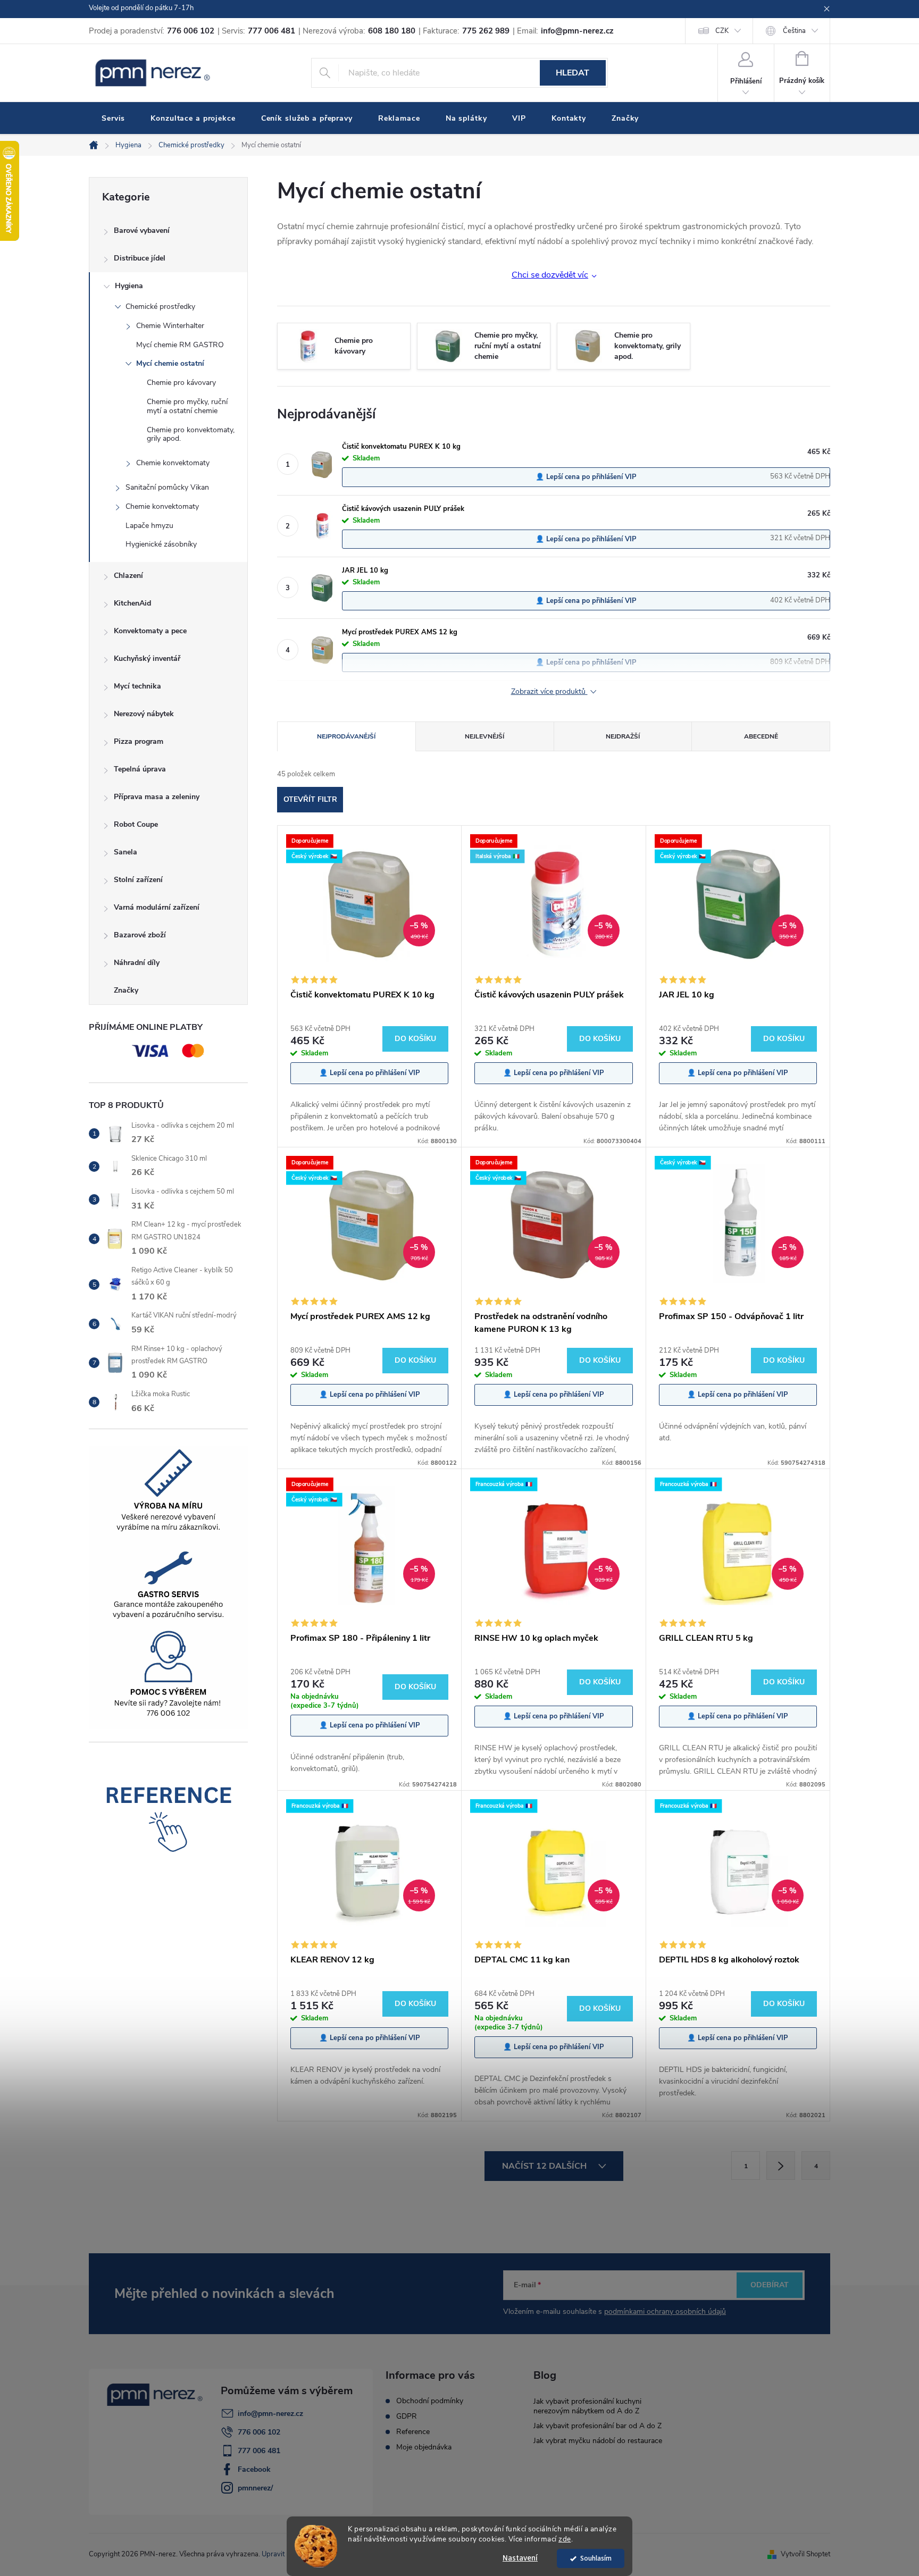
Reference (413, 2432)
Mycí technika (137, 686)
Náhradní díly (137, 963)
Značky (126, 990)
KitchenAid (132, 603)
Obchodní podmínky (430, 2401)
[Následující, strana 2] (781, 2166)
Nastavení (520, 2558)
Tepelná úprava (140, 769)
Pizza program (139, 741)
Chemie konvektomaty (173, 463)
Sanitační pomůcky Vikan (167, 487)
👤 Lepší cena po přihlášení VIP (586, 477)
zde (565, 2539)
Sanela (126, 852)
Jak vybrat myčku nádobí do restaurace (598, 2441)
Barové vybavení (142, 230)
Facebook (254, 2469)
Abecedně (761, 736)
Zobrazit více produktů (549, 692)
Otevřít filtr (310, 799)
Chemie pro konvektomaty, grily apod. (191, 434)
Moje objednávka (424, 2447)
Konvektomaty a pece (150, 631)
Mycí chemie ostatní (170, 363)
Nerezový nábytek (144, 714)
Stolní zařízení (138, 880)
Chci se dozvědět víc (550, 275)
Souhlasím (596, 2558)
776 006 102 (259, 2432)
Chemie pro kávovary (181, 383)
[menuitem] (113, 119)
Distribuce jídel (140, 258)
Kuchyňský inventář (147, 658)
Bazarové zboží (140, 935)
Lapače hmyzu (149, 526)
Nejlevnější (484, 736)
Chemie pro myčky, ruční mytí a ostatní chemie (187, 406)
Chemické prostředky (160, 307)
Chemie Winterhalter (170, 326)
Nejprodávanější (346, 736)
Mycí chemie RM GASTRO (180, 345)
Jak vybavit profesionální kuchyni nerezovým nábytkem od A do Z (587, 2406)
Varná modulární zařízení (157, 907)
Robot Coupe (136, 824)
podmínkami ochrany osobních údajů (665, 2311)
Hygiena (129, 286)
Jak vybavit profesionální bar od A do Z (598, 2426)
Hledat (573, 73)
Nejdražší (623, 736)
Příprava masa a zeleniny (157, 797)
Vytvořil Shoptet (805, 2554)
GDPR (407, 2416)
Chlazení (128, 576)
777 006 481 (259, 2451)
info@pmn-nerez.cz (270, 2414)
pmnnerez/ (255, 2488)
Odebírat (770, 2285)
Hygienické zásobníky (161, 544)
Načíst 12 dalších (545, 2166)
